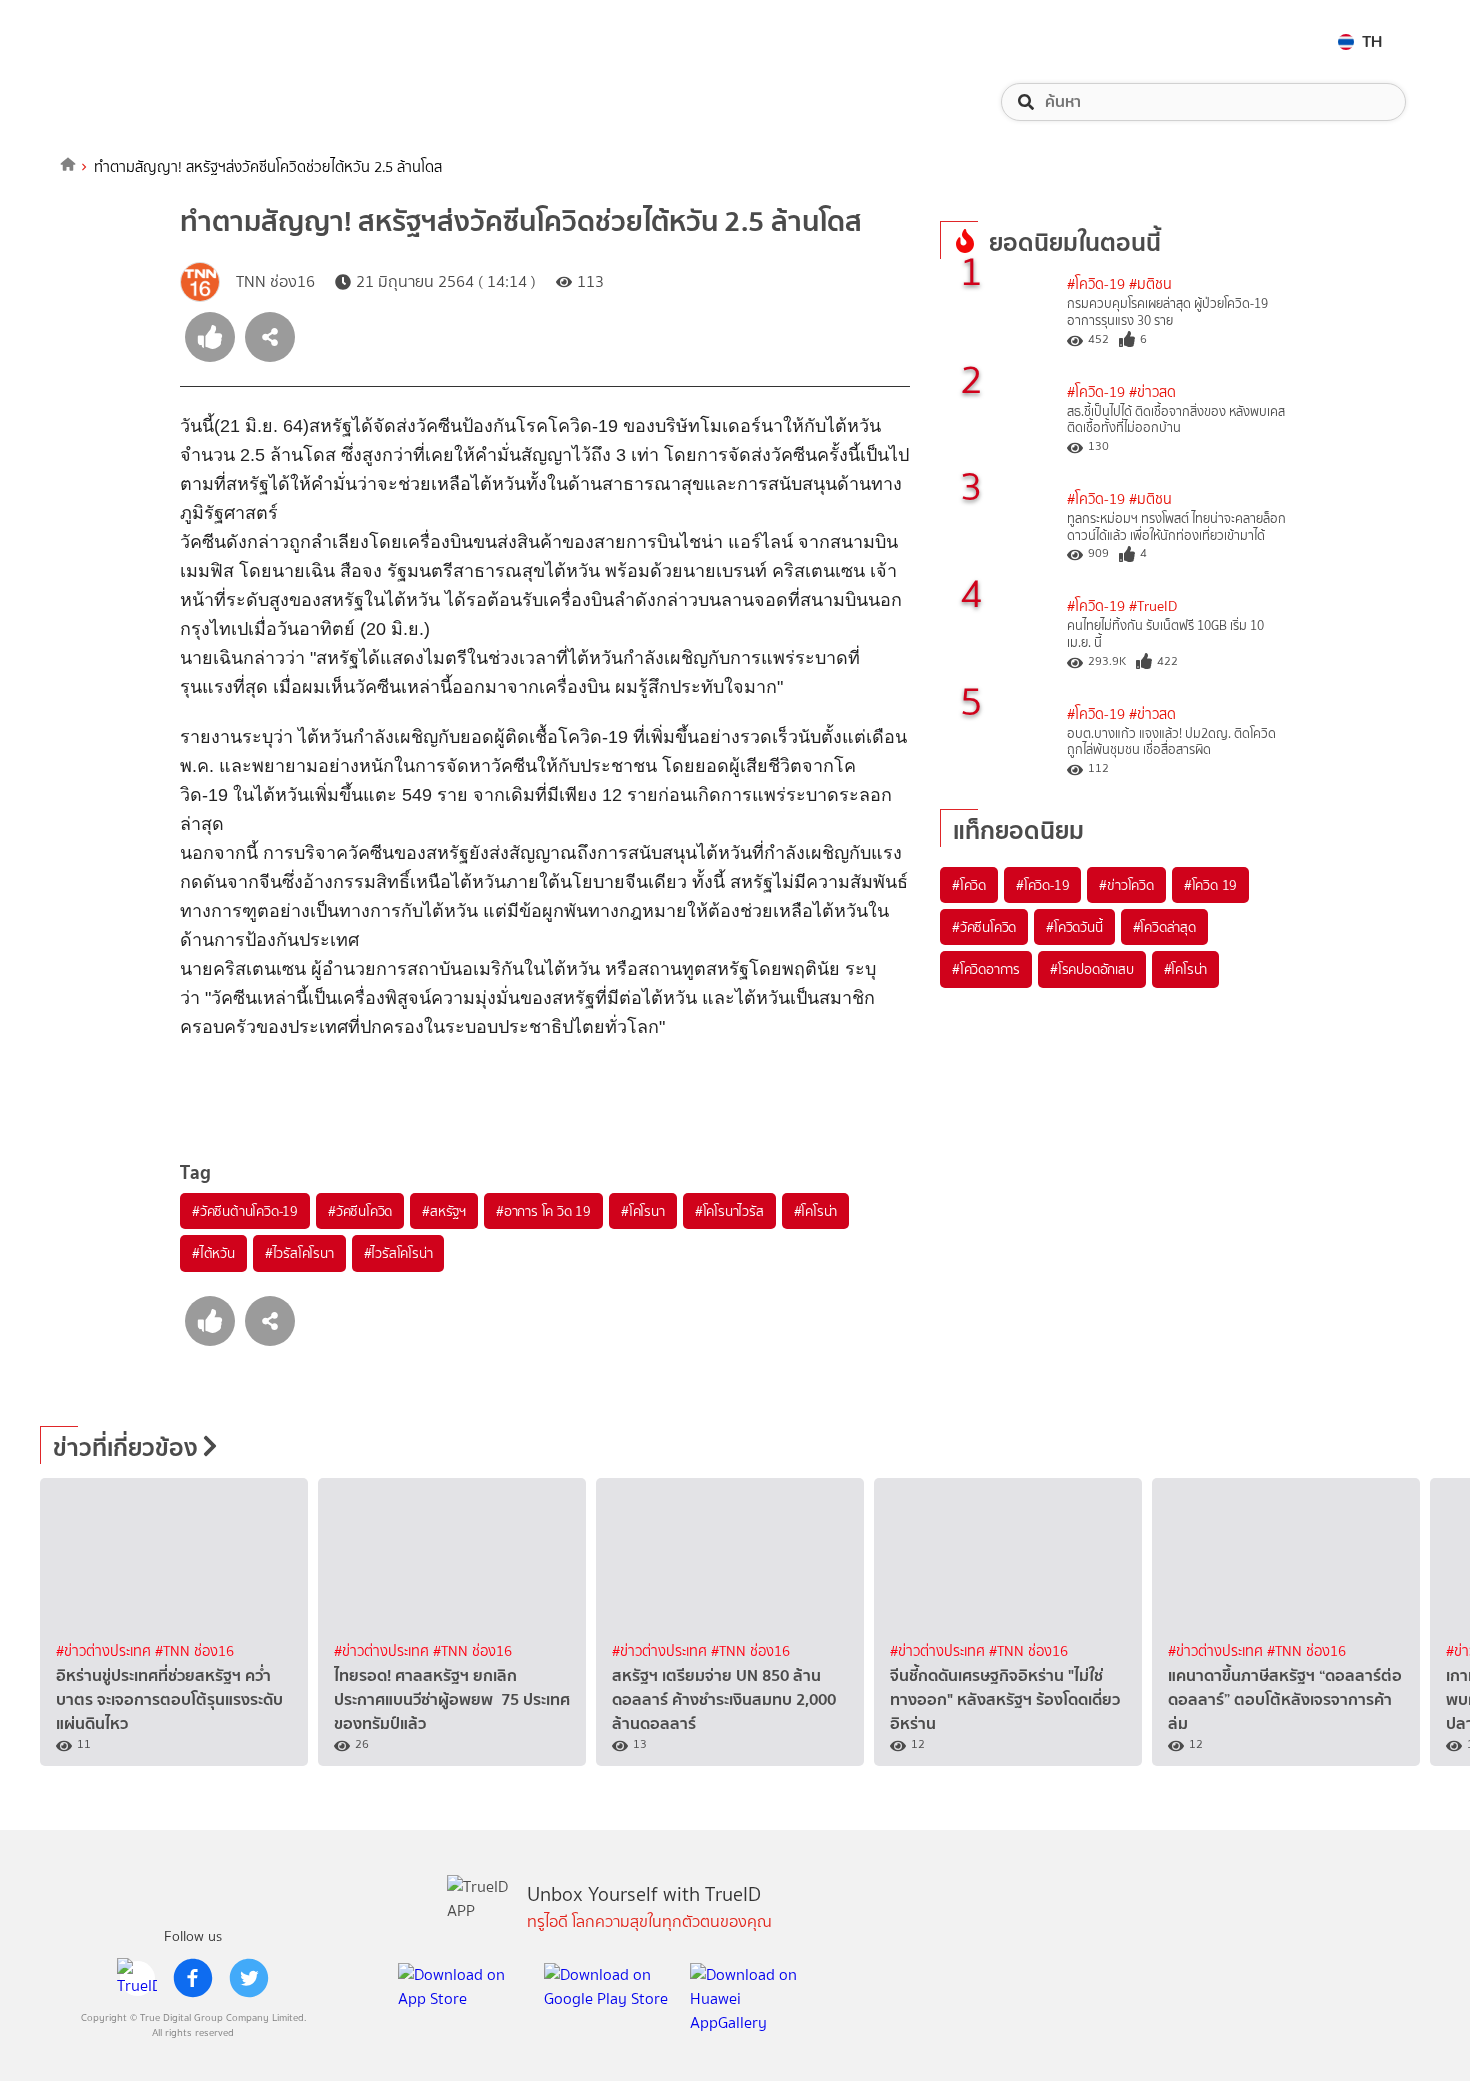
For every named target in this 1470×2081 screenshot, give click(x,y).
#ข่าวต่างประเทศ (105, 1651)
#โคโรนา (643, 1211)
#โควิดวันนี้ (1074, 927)
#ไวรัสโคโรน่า (398, 1253)
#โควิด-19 (1096, 284)
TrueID (124, 41)
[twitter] (249, 1978)
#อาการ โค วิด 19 (543, 1211)
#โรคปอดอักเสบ (1092, 969)
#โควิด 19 (1210, 885)
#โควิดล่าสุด (1164, 927)
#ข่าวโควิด (1126, 885)
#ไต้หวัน (213, 1253)
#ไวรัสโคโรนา (299, 1253)
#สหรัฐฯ (444, 1211)
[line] (137, 1978)
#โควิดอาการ (986, 969)
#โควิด (969, 885)
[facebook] (193, 1978)
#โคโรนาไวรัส (729, 1211)
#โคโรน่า (816, 1211)
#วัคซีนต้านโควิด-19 (245, 1211)
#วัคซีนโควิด (360, 1211)
